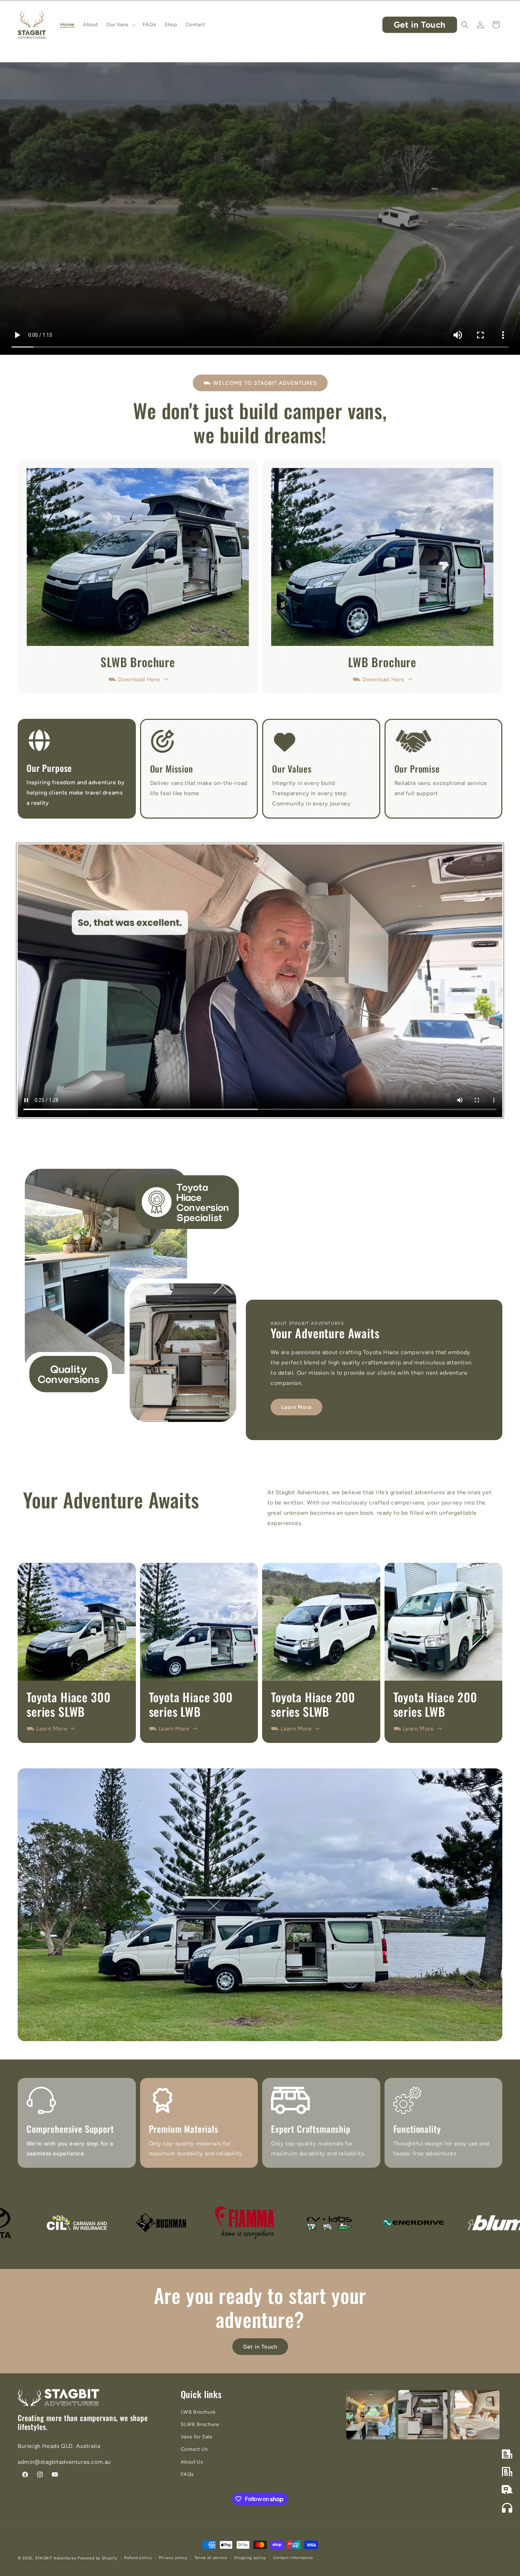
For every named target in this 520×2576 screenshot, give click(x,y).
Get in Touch (420, 25)
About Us (192, 2462)
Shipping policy (250, 2558)
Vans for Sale (197, 2437)
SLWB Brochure (200, 2424)
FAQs (187, 2474)
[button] (120, 25)
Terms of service (211, 2558)
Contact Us (194, 2449)
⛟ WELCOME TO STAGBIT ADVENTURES (260, 383)
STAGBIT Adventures (56, 2558)
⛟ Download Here (134, 679)
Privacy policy (173, 2558)
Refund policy (138, 2558)
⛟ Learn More (47, 1729)
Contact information (293, 2558)
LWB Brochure (198, 2412)
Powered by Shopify (97, 2558)
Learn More (296, 1407)
